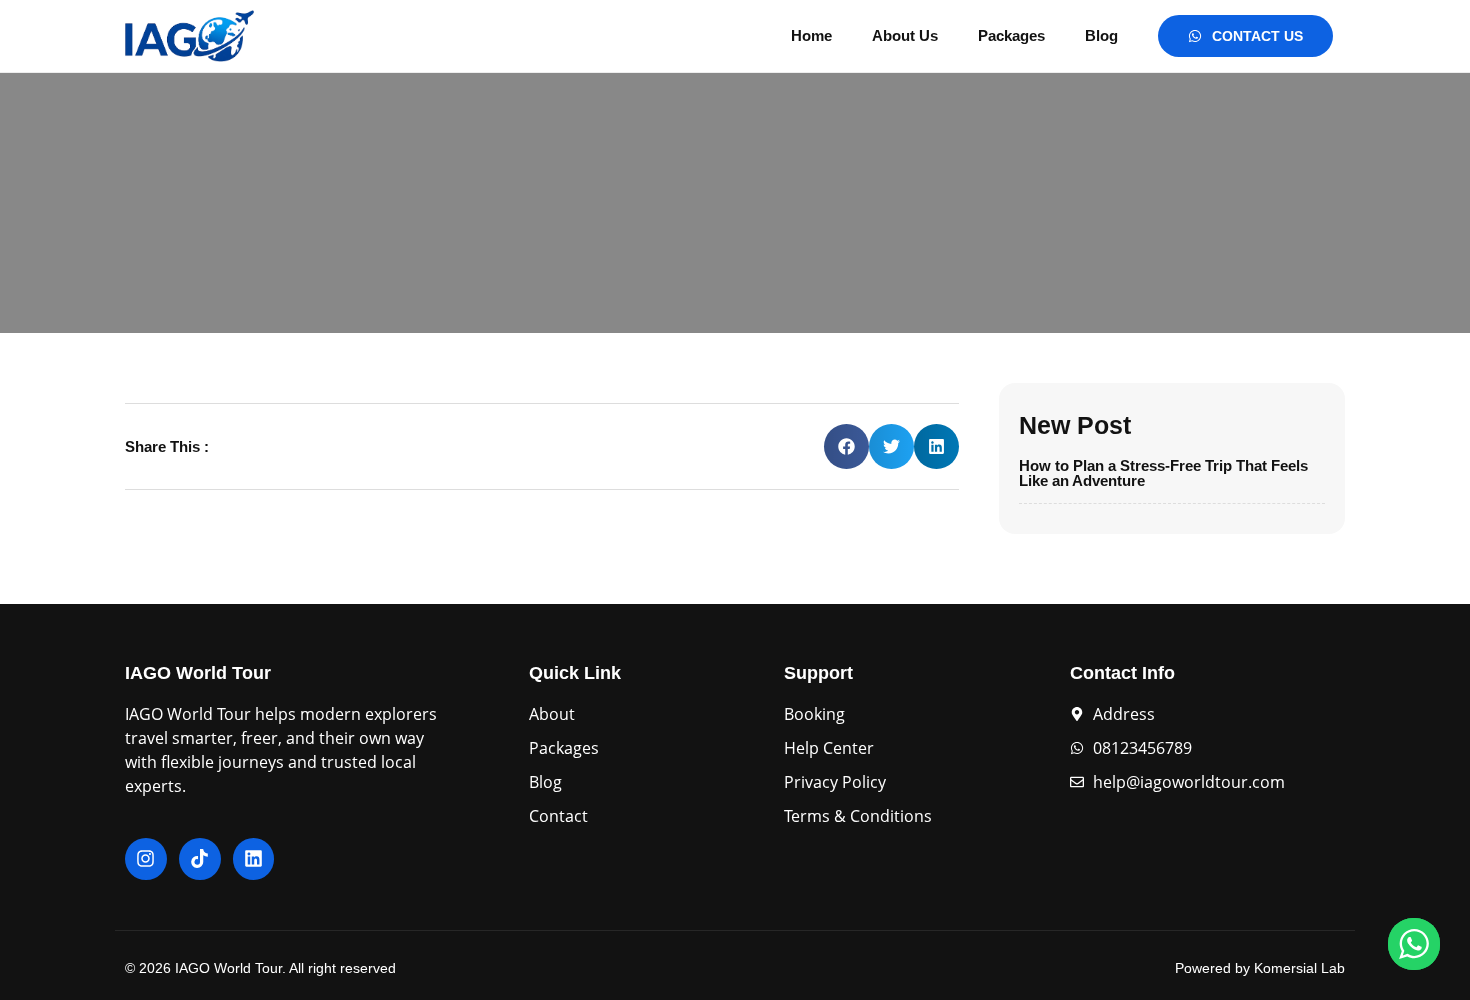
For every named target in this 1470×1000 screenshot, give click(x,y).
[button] (846, 446)
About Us (905, 35)
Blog (1101, 35)
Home (811, 35)
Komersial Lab (1299, 968)
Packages (1011, 35)
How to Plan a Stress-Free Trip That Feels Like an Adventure (1163, 473)
